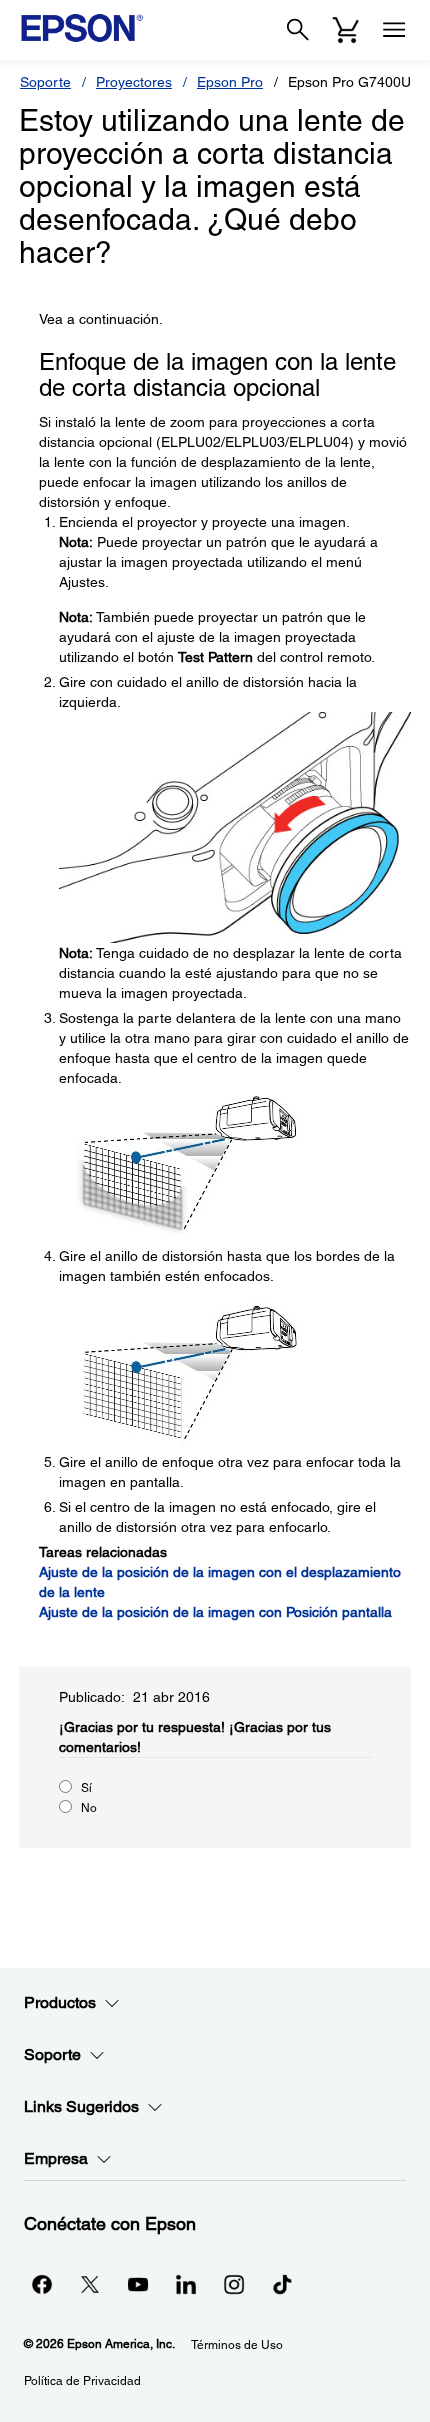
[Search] (298, 30)
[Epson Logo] (82, 28)
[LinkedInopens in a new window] (186, 2284)
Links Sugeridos (81, 2106)
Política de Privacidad (82, 2381)
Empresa (56, 2158)
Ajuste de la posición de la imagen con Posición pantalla (215, 1612)
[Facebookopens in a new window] (42, 2284)
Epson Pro (230, 82)
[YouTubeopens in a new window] (138, 2284)
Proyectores (134, 82)
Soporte (45, 82)
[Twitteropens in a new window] (90, 2284)
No (89, 1808)
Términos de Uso (237, 2345)
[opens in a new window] (282, 2284)
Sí (86, 1788)
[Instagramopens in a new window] (234, 2284)
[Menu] (394, 30)
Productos (60, 2002)
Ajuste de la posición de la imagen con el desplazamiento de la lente (220, 1582)
